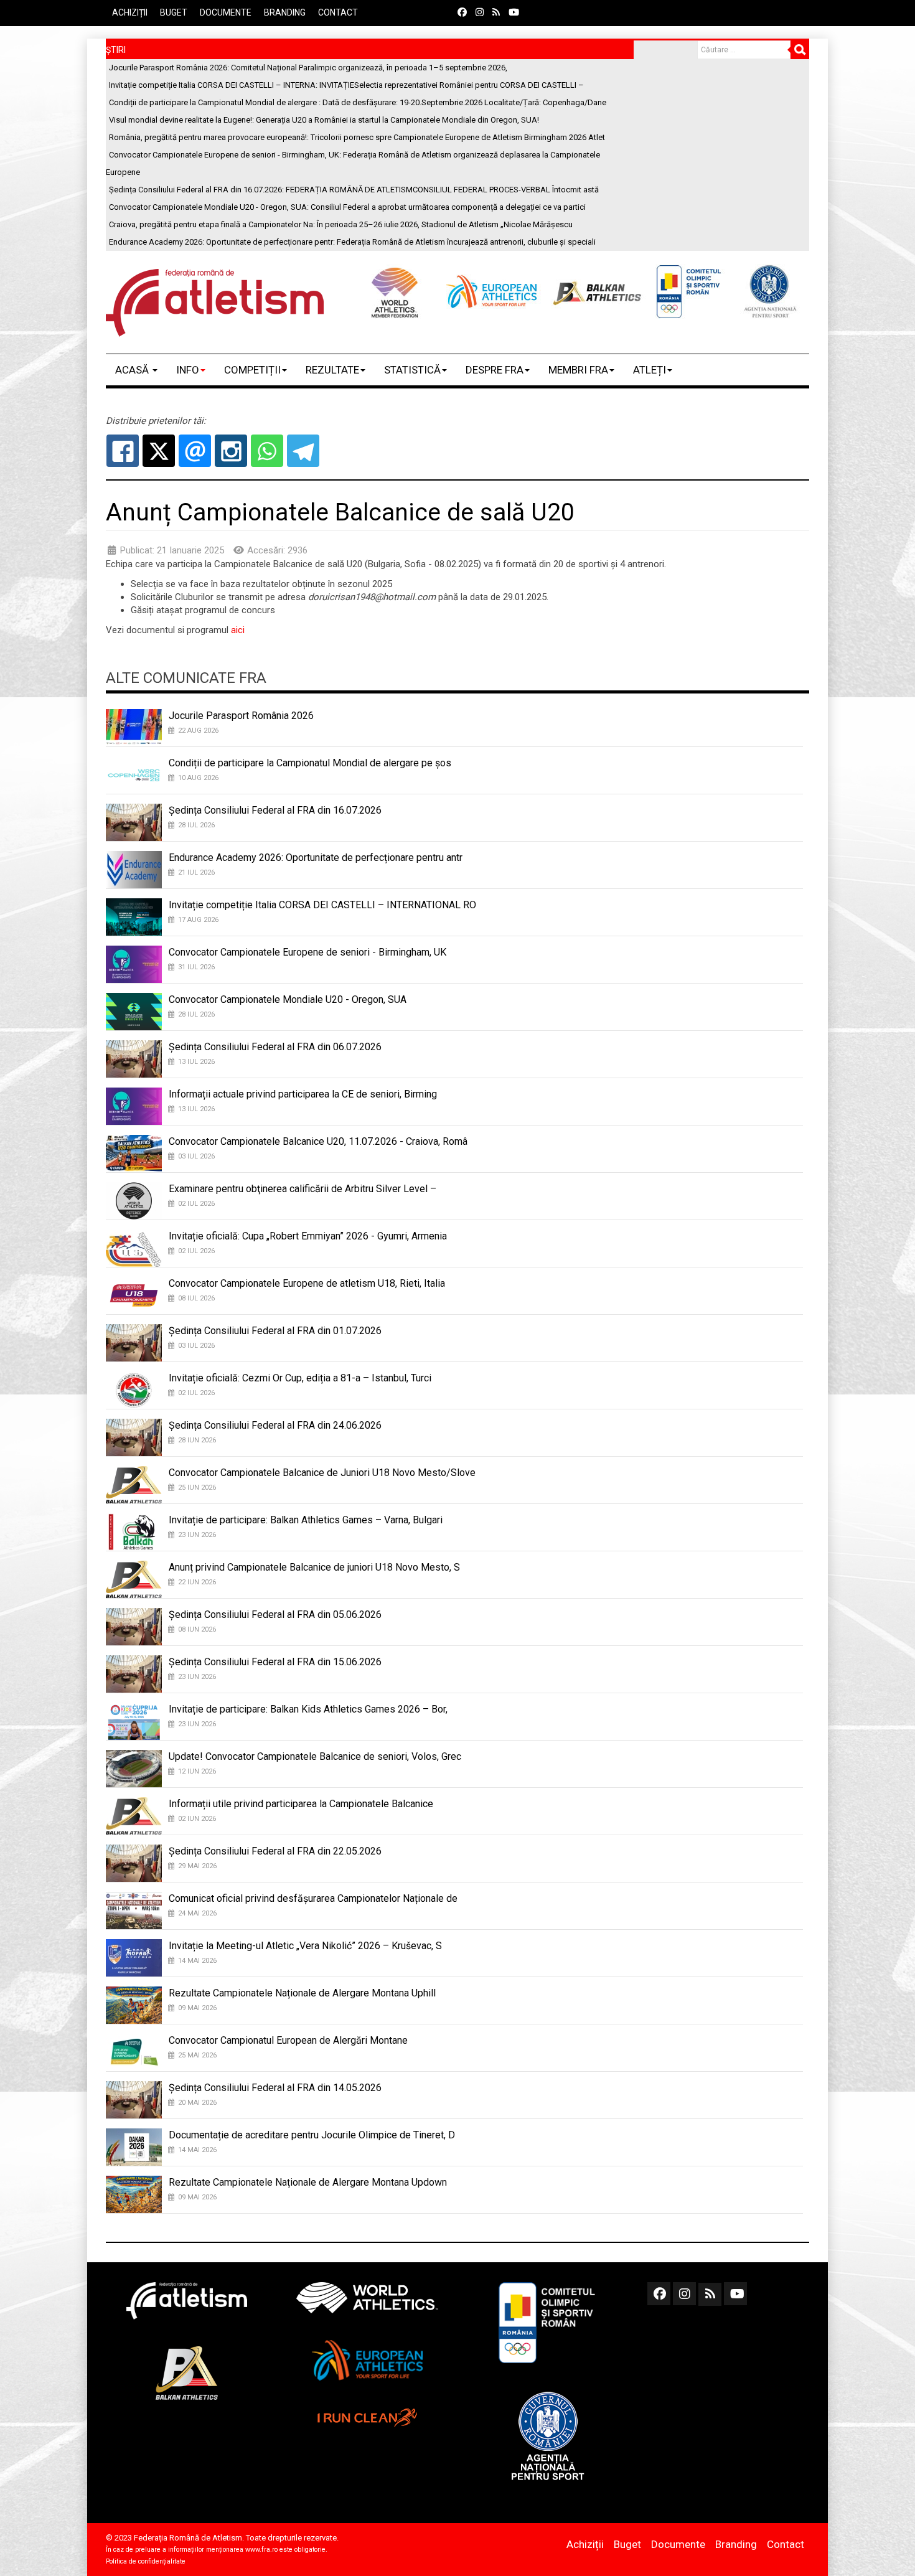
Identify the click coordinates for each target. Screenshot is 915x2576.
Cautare (800, 50)
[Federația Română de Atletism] (215, 303)
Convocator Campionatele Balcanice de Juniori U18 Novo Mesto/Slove (322, 1473)
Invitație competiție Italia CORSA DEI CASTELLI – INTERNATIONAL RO (322, 905)
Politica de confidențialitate (146, 2561)
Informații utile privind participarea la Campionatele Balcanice (301, 1804)
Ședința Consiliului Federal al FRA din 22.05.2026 (275, 1851)
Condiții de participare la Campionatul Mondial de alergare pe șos (310, 763)
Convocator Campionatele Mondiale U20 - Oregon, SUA (288, 999)
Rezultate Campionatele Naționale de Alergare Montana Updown (308, 2182)
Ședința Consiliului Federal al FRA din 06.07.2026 (275, 1047)
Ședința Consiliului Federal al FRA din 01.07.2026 (275, 1331)
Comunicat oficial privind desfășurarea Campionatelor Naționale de (313, 1898)
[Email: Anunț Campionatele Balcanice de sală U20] (195, 451)
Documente (226, 12)
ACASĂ (133, 370)
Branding (285, 12)
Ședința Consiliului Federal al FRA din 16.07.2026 (275, 810)
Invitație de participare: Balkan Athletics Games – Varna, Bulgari (306, 1520)
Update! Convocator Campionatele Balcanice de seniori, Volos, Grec (315, 1756)
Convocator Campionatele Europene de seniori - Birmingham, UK (307, 952)
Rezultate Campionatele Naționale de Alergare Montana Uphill (302, 1993)
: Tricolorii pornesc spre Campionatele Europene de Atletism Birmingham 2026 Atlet (357, 137)
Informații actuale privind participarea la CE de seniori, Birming (303, 1094)
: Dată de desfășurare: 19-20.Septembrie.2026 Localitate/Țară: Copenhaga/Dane (358, 102)
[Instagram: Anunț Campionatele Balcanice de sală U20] (231, 451)
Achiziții (130, 12)
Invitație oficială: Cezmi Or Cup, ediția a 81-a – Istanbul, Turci (300, 1378)
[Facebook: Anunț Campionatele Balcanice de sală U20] (123, 451)
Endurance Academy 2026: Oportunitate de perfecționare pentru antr (316, 858)
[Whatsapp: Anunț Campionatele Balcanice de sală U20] (267, 451)
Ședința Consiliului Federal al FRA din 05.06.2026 (275, 1615)
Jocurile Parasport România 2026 (241, 716)
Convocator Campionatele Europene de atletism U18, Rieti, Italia (307, 1283)
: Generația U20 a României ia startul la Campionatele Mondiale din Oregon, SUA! (324, 120)
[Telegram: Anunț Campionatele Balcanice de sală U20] (303, 451)
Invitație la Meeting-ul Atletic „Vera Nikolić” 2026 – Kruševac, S (305, 1946)
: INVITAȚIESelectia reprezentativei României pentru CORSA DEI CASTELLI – (346, 85)
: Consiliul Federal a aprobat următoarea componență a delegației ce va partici (347, 207)
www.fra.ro (261, 2550)
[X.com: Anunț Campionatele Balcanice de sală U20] (159, 451)
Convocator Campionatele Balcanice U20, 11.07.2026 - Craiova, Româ (318, 1141)
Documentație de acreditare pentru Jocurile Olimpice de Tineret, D (312, 2135)
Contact (338, 12)
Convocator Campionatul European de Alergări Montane (288, 2040)
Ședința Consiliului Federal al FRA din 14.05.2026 (275, 2088)
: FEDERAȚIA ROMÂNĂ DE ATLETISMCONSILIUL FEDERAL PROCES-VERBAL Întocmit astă (354, 190)
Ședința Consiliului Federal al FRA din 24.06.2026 (275, 1425)
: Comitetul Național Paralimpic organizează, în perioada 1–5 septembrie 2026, (308, 68)
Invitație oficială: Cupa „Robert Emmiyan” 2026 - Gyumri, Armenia (308, 1236)
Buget (174, 12)
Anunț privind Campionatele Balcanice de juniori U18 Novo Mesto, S (314, 1567)
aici (238, 630)
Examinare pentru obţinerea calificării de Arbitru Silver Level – (303, 1189)
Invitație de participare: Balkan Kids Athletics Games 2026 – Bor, (308, 1709)
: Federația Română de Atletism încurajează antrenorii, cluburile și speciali (352, 242)
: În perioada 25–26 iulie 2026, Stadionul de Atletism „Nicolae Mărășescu (341, 224)
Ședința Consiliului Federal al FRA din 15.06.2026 (275, 1662)
